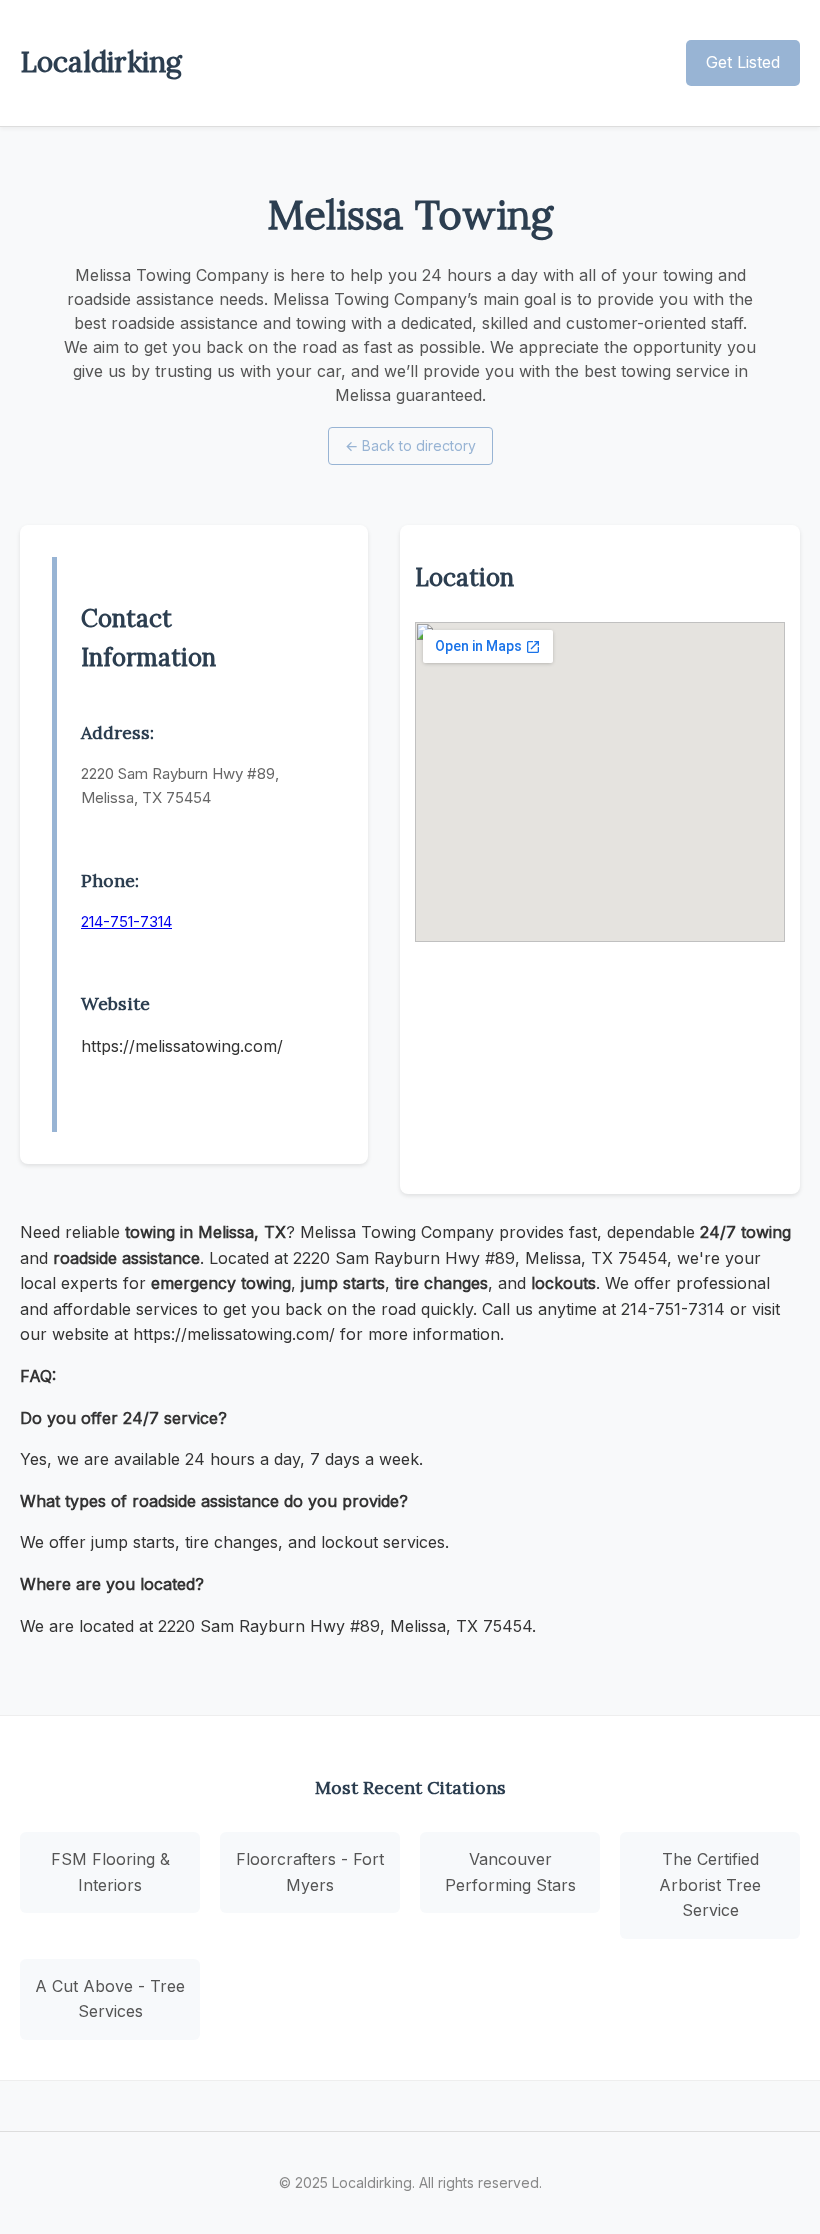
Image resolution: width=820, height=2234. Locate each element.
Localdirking (101, 62)
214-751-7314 (126, 921)
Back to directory (410, 445)
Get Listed (743, 62)
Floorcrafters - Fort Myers (310, 1872)
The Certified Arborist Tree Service (710, 1884)
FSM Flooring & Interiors (110, 1872)
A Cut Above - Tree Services (110, 1999)
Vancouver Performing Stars (510, 1872)
